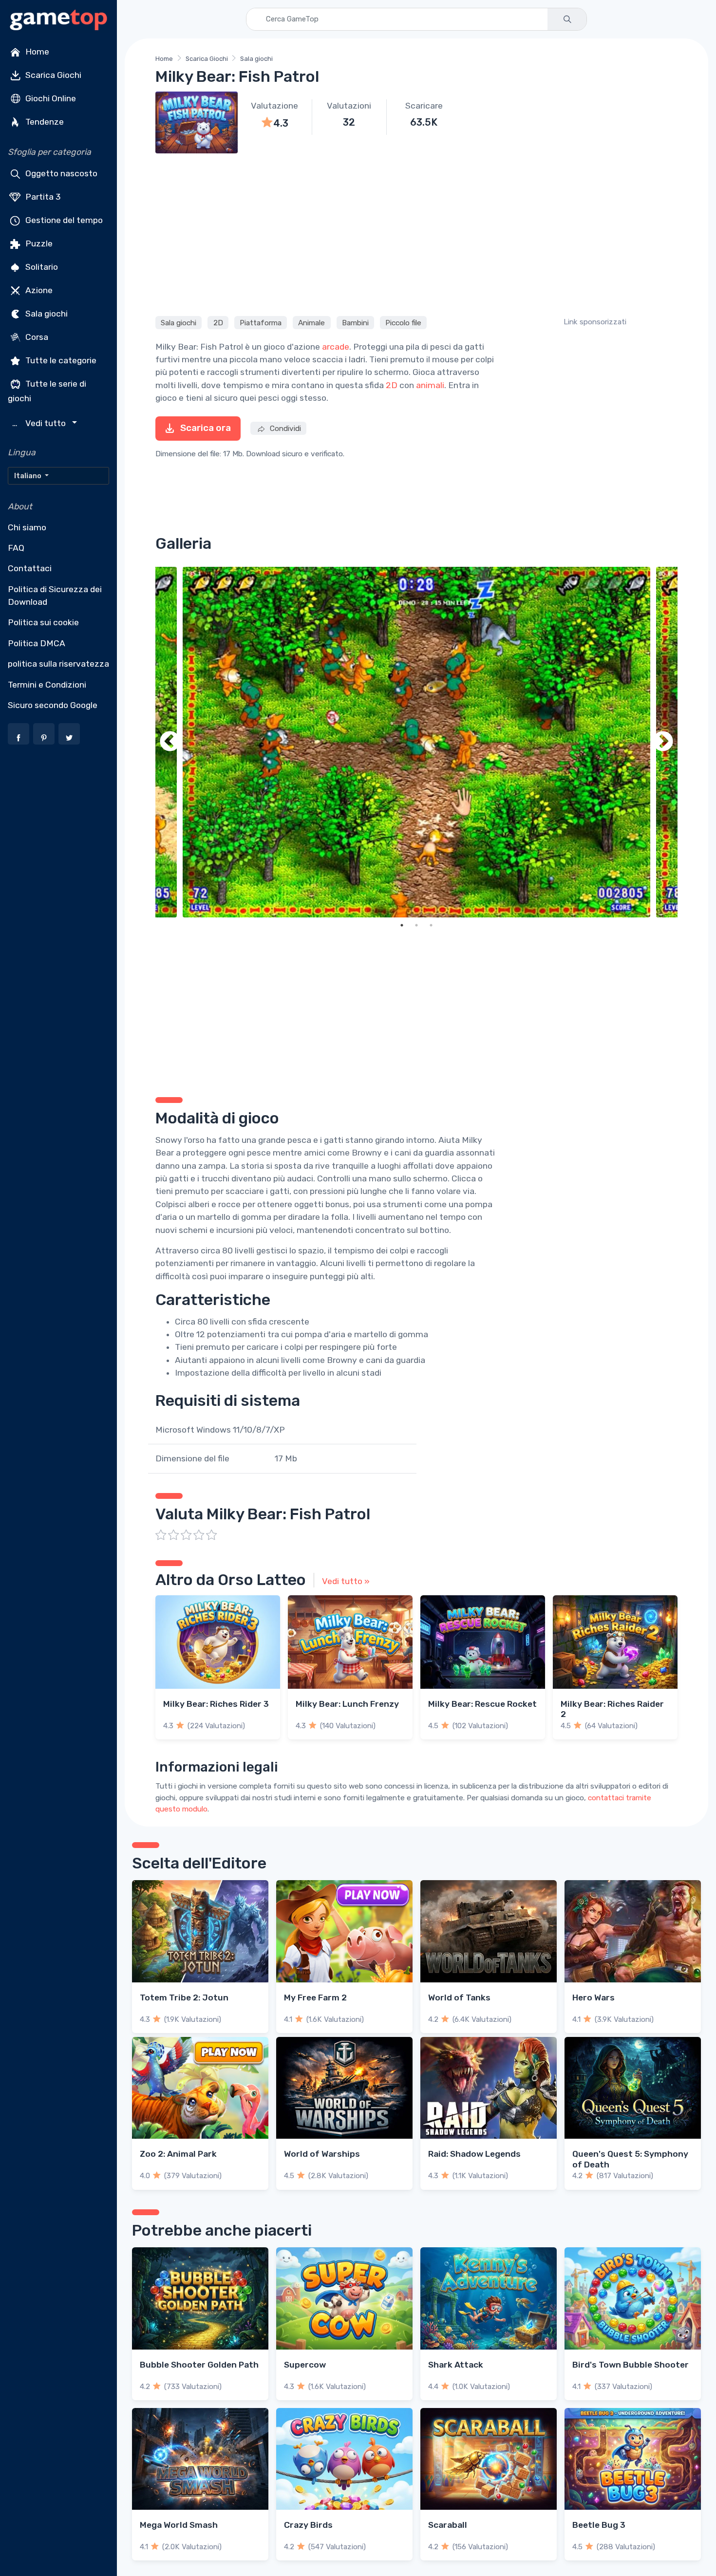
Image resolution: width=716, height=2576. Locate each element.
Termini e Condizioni (47, 685)
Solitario (41, 267)
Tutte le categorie (60, 360)
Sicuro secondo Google (53, 705)
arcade (336, 347)
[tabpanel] (416, 742)
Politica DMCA (37, 643)
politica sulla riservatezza (58, 664)
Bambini (355, 323)
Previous (170, 742)
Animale (311, 323)
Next (663, 742)
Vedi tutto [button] (40, 423)
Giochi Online (50, 98)
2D (218, 323)
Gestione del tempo (63, 220)
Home (36, 52)
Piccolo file (403, 323)
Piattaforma (261, 323)
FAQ (16, 548)
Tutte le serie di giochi (47, 391)
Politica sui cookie (43, 622)
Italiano (28, 476)
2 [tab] (416, 925)
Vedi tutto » (346, 1581)
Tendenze (44, 122)
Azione (38, 290)
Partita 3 (42, 197)
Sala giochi (46, 314)
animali (430, 385)
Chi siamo (27, 527)
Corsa (36, 337)
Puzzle (38, 243)
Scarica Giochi (52, 75)
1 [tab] (402, 925)
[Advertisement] (416, 233)
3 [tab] (431, 925)
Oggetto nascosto (60, 173)
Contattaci (30, 568)
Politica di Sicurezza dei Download (55, 596)
